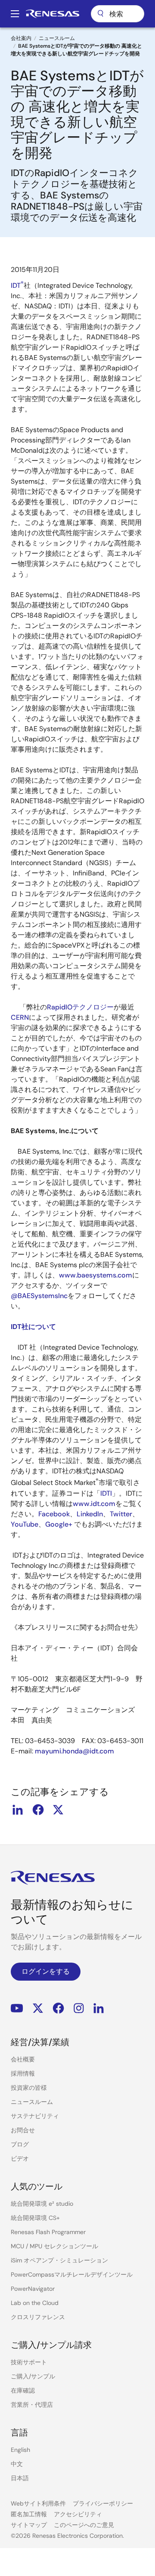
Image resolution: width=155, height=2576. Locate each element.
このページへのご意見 (84, 2525)
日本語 (20, 2478)
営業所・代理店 (32, 2405)
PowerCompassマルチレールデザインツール (72, 2274)
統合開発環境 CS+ (35, 2218)
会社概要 (23, 2059)
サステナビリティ (35, 2116)
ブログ (20, 2144)
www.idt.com (94, 1504)
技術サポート (29, 2362)
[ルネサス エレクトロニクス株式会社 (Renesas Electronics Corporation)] (53, 14)
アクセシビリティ (78, 2514)
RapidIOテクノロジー (80, 1007)
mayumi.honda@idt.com (74, 1751)
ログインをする (46, 1971)
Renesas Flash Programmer (48, 2232)
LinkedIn (90, 1514)
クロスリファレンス (38, 2317)
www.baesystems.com (96, 1275)
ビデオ (20, 2158)
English (20, 2450)
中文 (17, 2464)
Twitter (121, 1514)
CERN (20, 1017)
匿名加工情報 (29, 2514)
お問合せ (23, 2130)
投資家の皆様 (29, 2088)
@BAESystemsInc (39, 1296)
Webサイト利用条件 (38, 2503)
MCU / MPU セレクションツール (54, 2246)
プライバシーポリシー (103, 2503)
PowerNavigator (33, 2289)
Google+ (59, 1524)
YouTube (25, 1524)
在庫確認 (23, 2390)
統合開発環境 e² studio (42, 2204)
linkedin (18, 1810)
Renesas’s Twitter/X (38, 2008)
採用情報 (23, 2073)
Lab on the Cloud (35, 2303)
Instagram (79, 2008)
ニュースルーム (57, 38)
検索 (118, 14)
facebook (38, 1810)
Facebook (54, 1514)
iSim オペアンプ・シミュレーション (59, 2260)
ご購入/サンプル (33, 2376)
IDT (17, 285)
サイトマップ (29, 2525)
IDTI (106, 1493)
